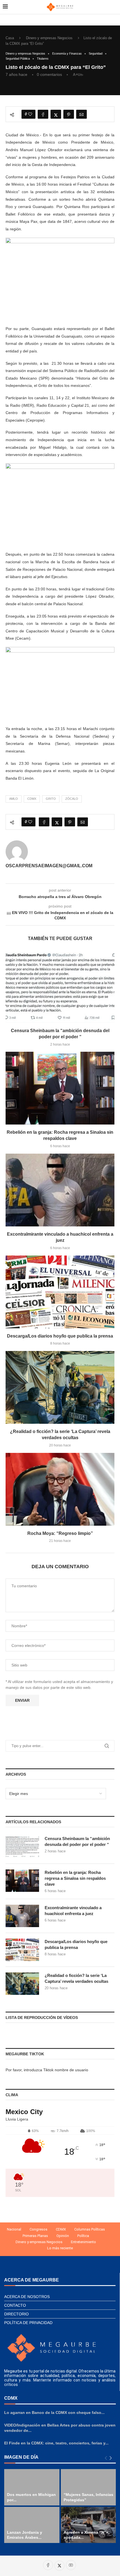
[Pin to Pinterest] (69, 114)
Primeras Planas (35, 2236)
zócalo (72, 799)
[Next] (111, 2458)
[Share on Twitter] (56, 114)
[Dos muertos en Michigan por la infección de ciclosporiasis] (32, 2487)
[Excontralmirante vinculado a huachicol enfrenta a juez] (60, 1190)
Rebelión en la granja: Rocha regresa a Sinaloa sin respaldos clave (75, 1878)
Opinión (63, 2236)
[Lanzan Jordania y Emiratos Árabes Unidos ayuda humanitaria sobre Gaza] (32, 2525)
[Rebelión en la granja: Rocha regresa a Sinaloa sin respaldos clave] (60, 1088)
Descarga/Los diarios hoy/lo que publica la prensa (60, 1336)
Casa (10, 38)
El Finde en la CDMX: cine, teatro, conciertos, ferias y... (56, 2443)
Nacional (14, 2229)
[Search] (114, 7)
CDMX (61, 2229)
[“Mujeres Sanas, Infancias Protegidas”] (88, 2487)
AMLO (14, 799)
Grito (51, 799)
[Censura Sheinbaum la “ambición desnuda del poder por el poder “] (60, 987)
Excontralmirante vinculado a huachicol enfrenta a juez (73, 1911)
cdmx (32, 799)
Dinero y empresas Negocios (49, 38)
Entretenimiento (83, 2242)
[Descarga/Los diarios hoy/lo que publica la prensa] (60, 1292)
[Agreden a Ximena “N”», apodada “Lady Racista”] (88, 2525)
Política (83, 2236)
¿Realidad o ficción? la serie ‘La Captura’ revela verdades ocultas (76, 1978)
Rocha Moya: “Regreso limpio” (60, 1533)
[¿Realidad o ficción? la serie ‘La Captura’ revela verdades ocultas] (60, 1387)
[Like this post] (30, 114)
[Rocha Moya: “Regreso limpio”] (60, 1489)
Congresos (39, 2229)
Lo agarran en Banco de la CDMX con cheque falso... (54, 2413)
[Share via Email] (81, 114)
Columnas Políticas (90, 2229)
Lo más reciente (60, 2248)
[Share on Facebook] (43, 114)
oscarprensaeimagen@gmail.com (49, 866)
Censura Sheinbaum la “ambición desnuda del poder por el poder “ (77, 1841)
